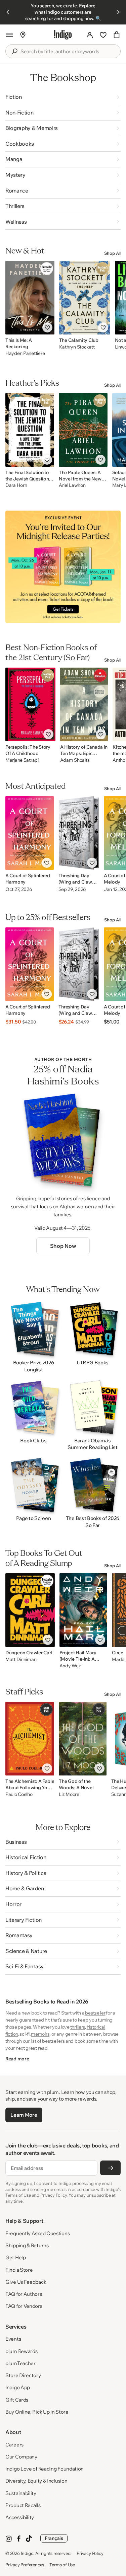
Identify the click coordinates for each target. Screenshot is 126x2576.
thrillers (78, 2027)
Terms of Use (62, 2565)
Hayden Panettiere (25, 353)
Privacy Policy (90, 2553)
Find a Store (19, 2270)
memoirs (40, 2034)
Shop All (112, 253)
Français (54, 2538)
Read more (17, 2059)
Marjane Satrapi (22, 760)
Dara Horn (16, 485)
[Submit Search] (14, 51)
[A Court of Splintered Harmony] (30, 833)
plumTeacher (20, 2363)
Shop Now (63, 1246)
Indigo (27, 2553)
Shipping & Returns (27, 2245)
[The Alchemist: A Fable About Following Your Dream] (30, 1739)
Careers (14, 2445)
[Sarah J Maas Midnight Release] (63, 567)
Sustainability (21, 2493)
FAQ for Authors (24, 2294)
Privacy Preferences (25, 2565)
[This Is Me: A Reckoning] (30, 298)
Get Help (16, 2257)
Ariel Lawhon (72, 485)
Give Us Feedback (26, 2282)
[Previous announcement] (8, 12)
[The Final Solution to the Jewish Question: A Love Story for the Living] (30, 430)
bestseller (95, 2013)
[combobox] (68, 52)
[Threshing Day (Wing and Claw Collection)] (79, 833)
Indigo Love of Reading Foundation (45, 2469)
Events (13, 2339)
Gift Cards (17, 2400)
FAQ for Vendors (24, 2306)
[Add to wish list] (47, 327)
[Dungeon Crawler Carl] (30, 1610)
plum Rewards (21, 2351)
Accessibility (20, 2517)
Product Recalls (23, 2505)
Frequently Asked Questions (37, 2233)
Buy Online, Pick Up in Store (37, 2412)
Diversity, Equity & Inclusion (36, 2481)
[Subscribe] (110, 2168)
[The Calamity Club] (85, 298)
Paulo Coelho (19, 1794)
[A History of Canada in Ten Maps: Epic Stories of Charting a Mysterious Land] (84, 704)
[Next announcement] (118, 12)
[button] (9, 35)
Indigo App (18, 2387)
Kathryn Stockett (77, 347)
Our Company (21, 2457)
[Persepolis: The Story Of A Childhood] (30, 704)
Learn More (24, 2115)
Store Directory (23, 2375)
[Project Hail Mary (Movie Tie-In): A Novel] (83, 1610)
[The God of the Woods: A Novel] (82, 1739)
